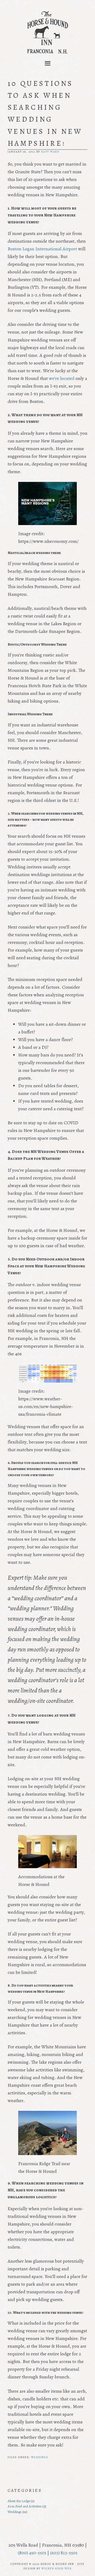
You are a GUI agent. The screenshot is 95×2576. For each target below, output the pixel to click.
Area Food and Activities (25, 2506)
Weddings (40, 2457)
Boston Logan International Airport (42, 249)
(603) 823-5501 (64, 2553)
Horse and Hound (47, 32)
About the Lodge (19, 2501)
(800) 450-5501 (32, 2553)
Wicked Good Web (56, 2568)
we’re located (62, 378)
